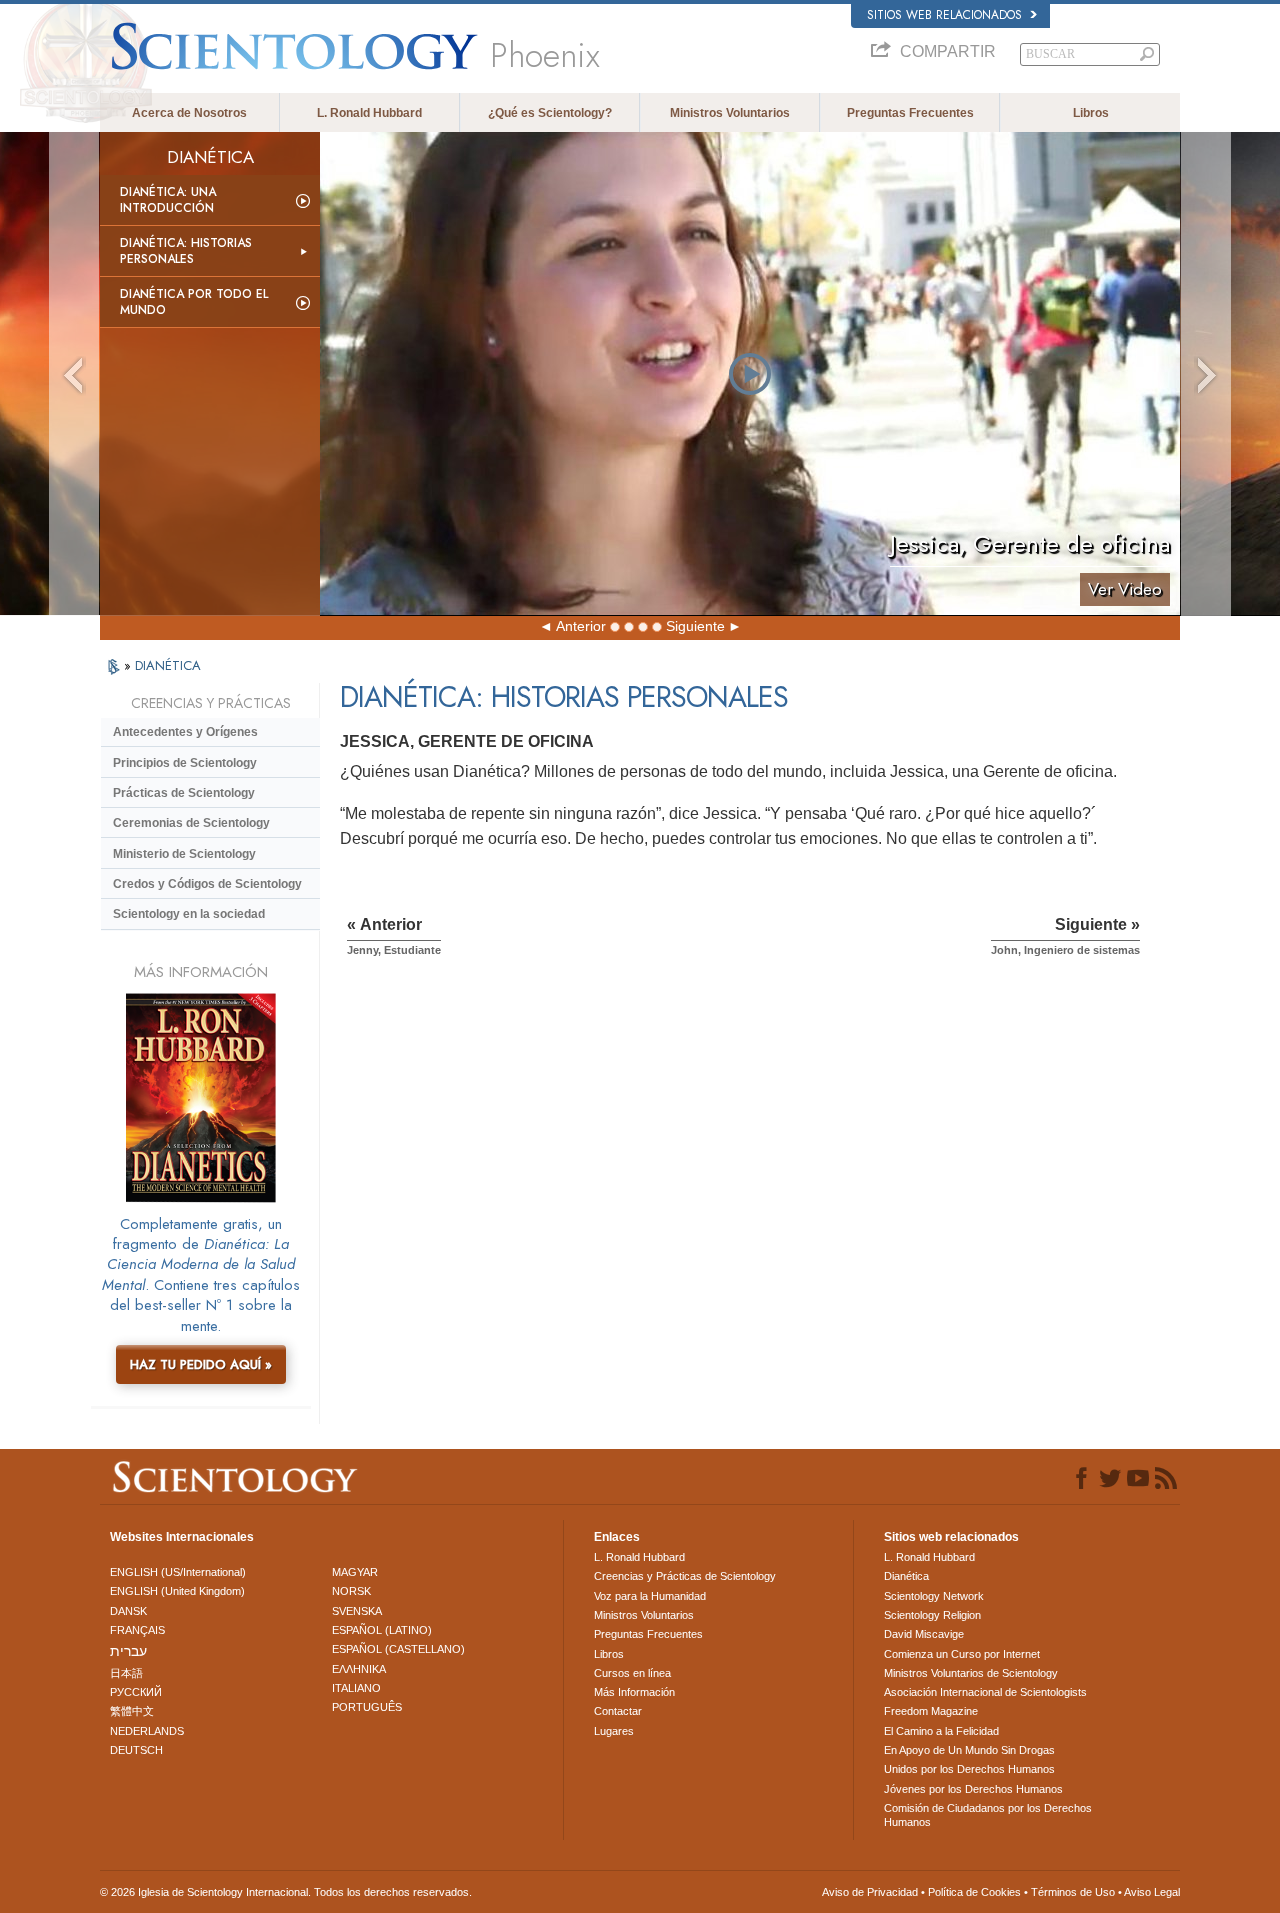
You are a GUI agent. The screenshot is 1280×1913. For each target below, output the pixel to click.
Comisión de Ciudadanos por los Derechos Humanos (988, 1815)
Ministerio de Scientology (184, 854)
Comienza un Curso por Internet (962, 1654)
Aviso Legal (1152, 1892)
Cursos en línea (632, 1673)
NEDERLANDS (147, 1731)
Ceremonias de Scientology (191, 823)
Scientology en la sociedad (189, 914)
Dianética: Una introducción (168, 200)
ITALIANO (356, 1688)
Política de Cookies (974, 1892)
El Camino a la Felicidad (941, 1731)
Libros (1091, 113)
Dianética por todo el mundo (194, 302)
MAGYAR (355, 1572)
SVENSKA (357, 1611)
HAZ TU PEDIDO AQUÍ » (201, 1364)
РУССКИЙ (136, 1692)
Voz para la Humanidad (650, 1596)
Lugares (614, 1731)
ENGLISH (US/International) (178, 1572)
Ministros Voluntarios (730, 113)
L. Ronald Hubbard (369, 113)
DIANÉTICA (168, 665)
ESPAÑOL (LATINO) (382, 1630)
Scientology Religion (932, 1615)
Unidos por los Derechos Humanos (969, 1769)
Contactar (618, 1711)
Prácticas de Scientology (184, 793)
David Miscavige (924, 1634)
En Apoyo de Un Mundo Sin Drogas (969, 1750)
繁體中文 (132, 1711)
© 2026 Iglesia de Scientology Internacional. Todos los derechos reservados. (286, 1892)
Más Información (634, 1692)
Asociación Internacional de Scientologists (985, 1692)
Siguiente (695, 626)
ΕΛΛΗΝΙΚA (359, 1669)
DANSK (128, 1611)
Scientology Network (934, 1596)
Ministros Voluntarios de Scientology (971, 1673)
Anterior (581, 626)
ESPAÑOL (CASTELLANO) (398, 1649)
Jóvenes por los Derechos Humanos (973, 1789)
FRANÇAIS (137, 1630)
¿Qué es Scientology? (550, 113)
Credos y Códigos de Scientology (207, 884)
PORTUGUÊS (367, 1707)
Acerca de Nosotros (189, 113)
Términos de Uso (1073, 1892)
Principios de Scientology (185, 763)
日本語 (126, 1673)
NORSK (351, 1591)
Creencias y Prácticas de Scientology (685, 1576)
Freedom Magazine (931, 1711)
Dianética (906, 1576)
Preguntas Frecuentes (910, 113)
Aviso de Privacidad (870, 1892)
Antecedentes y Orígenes (185, 732)
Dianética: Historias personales (186, 251)
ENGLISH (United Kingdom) (177, 1591)
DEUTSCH (136, 1750)
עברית (128, 1651)
